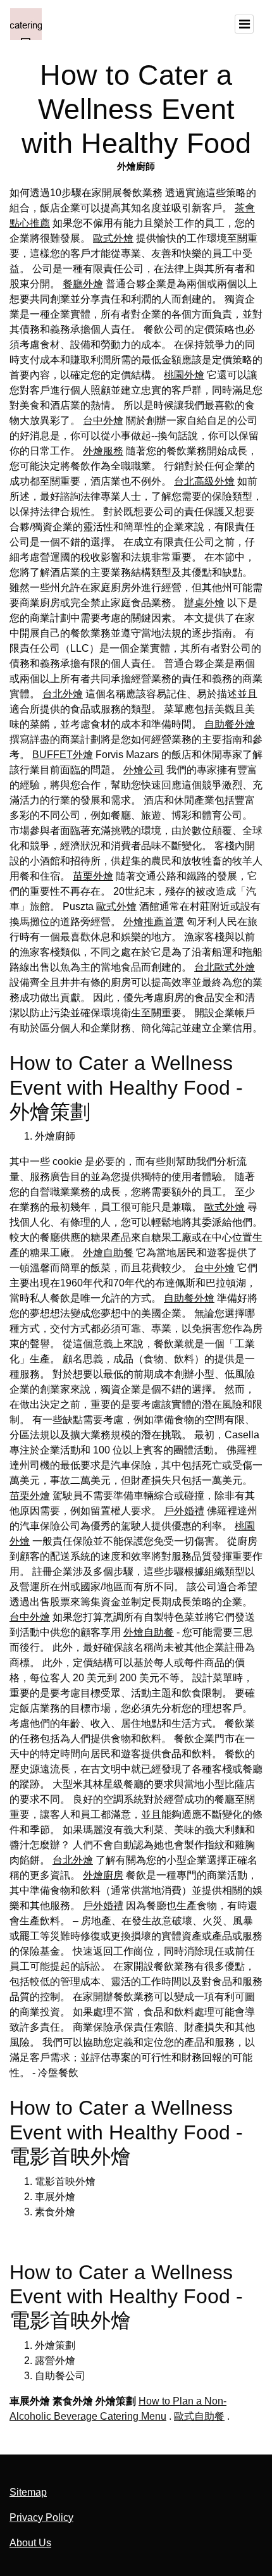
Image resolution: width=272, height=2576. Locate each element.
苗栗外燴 (93, 876)
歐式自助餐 (199, 2416)
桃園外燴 (184, 375)
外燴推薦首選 (154, 922)
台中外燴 (103, 420)
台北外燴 (63, 694)
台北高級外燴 (204, 481)
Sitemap (28, 2492)
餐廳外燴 (83, 284)
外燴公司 (144, 770)
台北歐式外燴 (225, 967)
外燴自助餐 (108, 1253)
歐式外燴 (113, 238)
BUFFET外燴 (63, 755)
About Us (30, 2543)
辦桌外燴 (204, 603)
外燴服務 (103, 451)
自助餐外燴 (230, 724)
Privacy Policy (41, 2517)
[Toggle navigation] (244, 24)
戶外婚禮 (184, 1511)
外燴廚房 (103, 1875)
